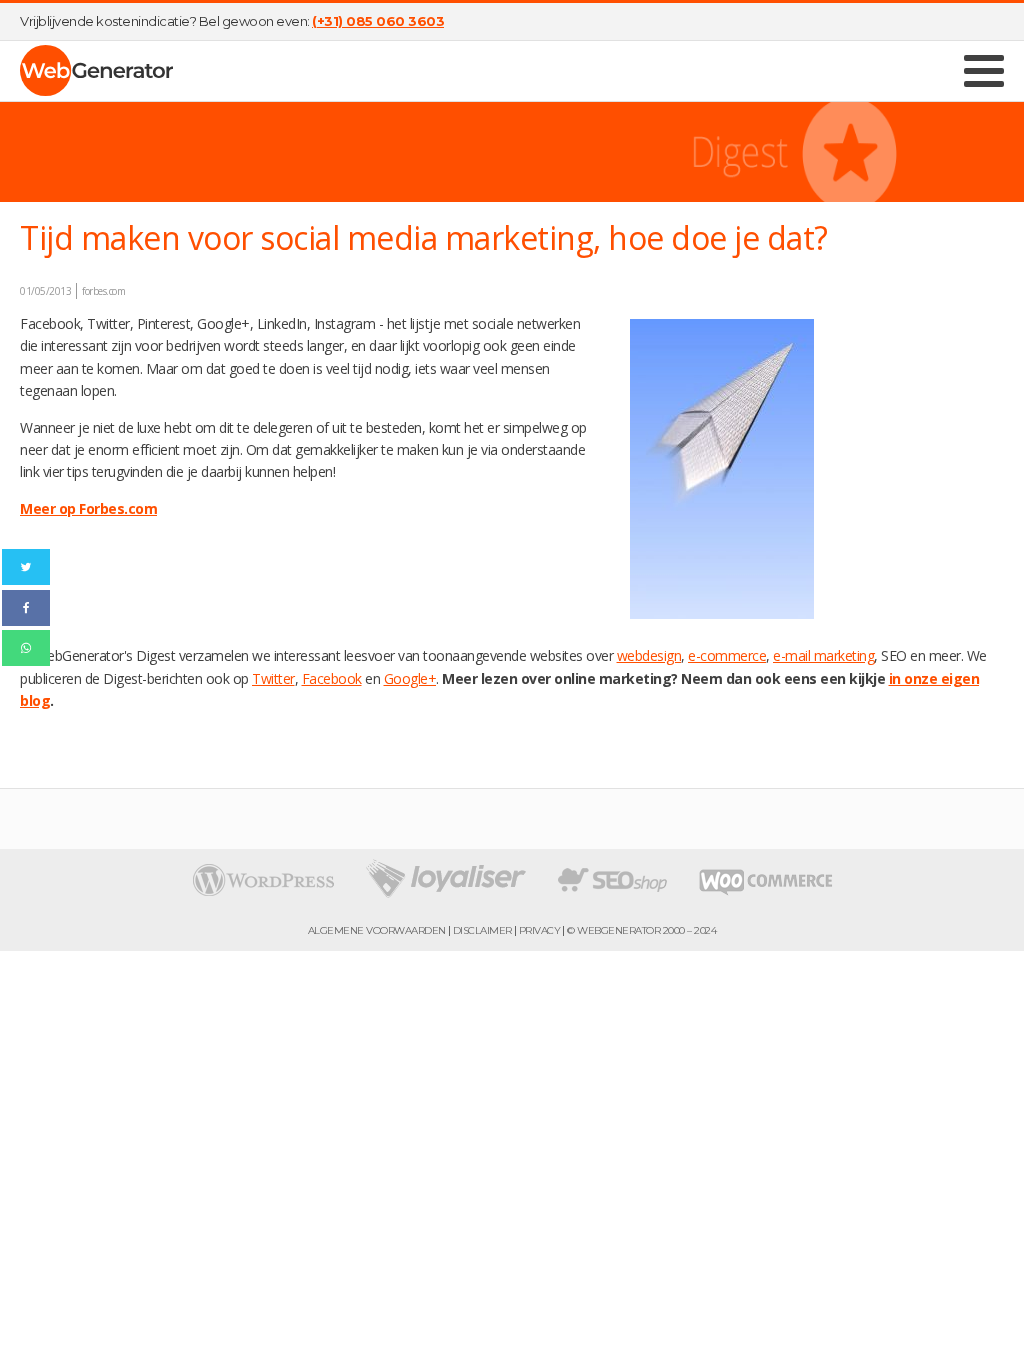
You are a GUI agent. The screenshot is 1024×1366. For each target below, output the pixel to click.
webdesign (649, 655)
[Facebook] (26, 608)
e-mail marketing (823, 655)
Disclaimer (482, 931)
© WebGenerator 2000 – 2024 (641, 931)
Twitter (273, 678)
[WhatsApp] (26, 648)
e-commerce (727, 655)
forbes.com (103, 291)
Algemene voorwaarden (377, 931)
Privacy (540, 931)
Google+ (410, 678)
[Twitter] (26, 567)
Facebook (332, 678)
